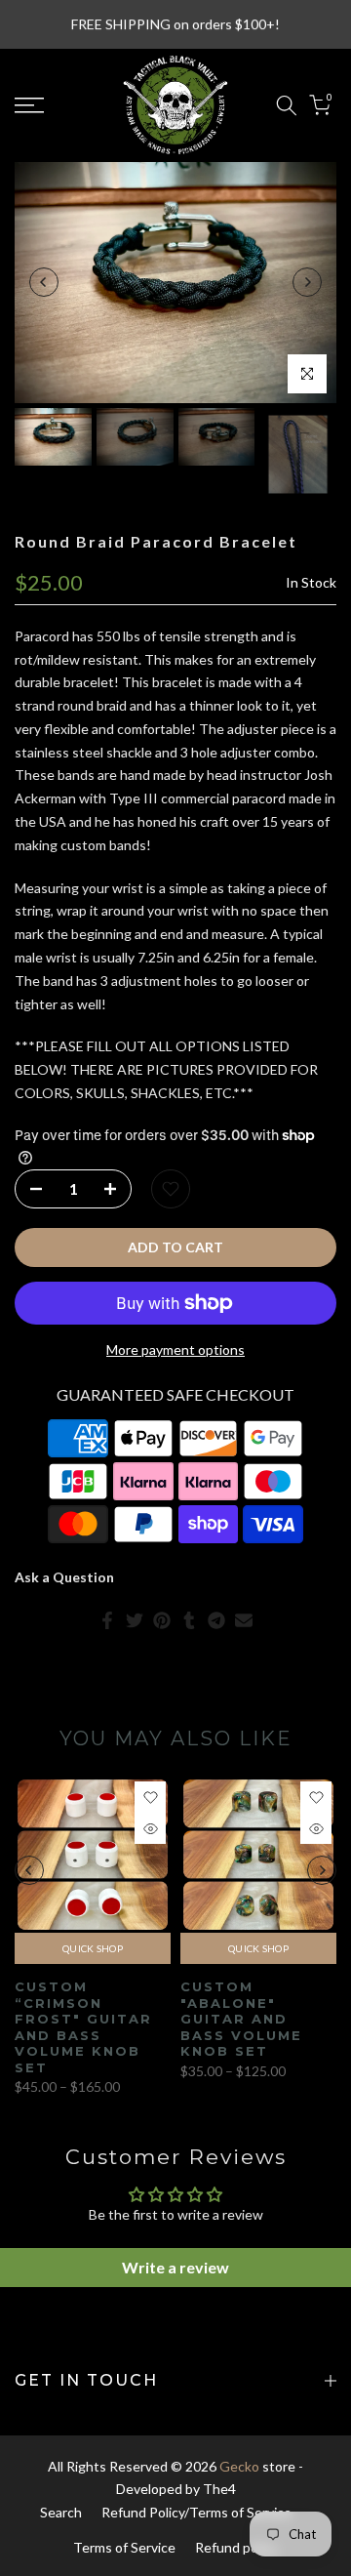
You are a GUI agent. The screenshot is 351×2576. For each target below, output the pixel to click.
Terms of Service (124, 2547)
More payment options (175, 1349)
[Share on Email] (244, 1620)
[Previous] (44, 282)
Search (61, 2512)
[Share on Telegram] (216, 1620)
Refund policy (236, 2547)
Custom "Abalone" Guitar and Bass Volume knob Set (241, 2019)
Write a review (175, 2267)
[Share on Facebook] (107, 1620)
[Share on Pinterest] (162, 1620)
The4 (219, 2489)
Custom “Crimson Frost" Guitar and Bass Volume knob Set (83, 2027)
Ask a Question (64, 1577)
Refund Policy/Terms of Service (196, 2512)
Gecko (239, 2466)
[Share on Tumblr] (189, 1620)
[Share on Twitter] (135, 1620)
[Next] (307, 282)
